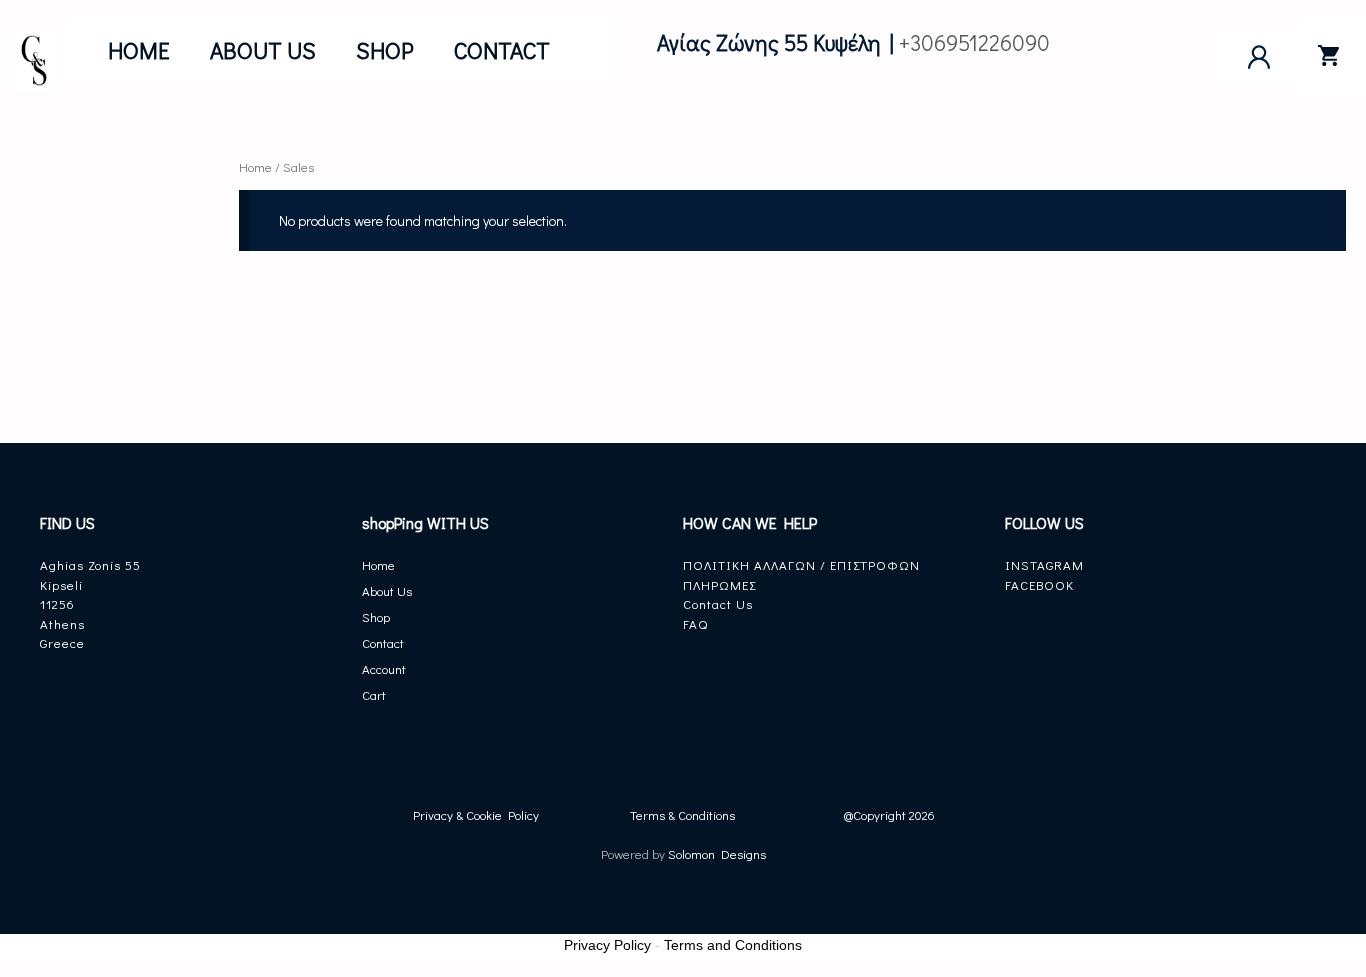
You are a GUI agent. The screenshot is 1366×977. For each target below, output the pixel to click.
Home (139, 50)
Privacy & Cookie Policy (476, 814)
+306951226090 (974, 42)
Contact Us (718, 603)
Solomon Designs (715, 853)
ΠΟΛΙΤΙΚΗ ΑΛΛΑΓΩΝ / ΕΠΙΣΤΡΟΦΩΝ (801, 564)
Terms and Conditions (733, 945)
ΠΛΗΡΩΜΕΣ (719, 584)
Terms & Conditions (682, 814)
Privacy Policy (607, 945)
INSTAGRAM (1044, 564)
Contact (502, 50)
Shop (385, 50)
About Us (263, 50)
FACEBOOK (1039, 584)
